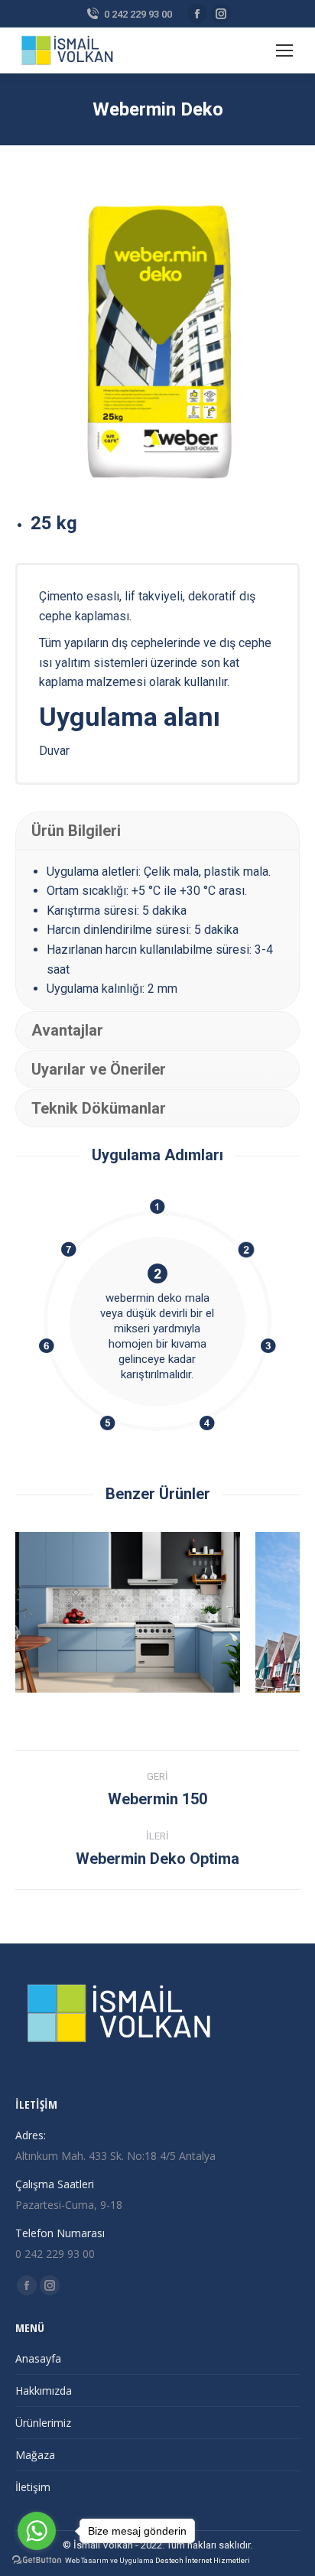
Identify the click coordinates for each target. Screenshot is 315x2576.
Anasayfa (38, 2358)
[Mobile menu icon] (284, 50)
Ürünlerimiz (43, 2423)
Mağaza (35, 2455)
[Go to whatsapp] (37, 2531)
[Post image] (128, 1612)
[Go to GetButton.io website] (37, 2560)
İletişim (33, 2487)
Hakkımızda (44, 2391)
